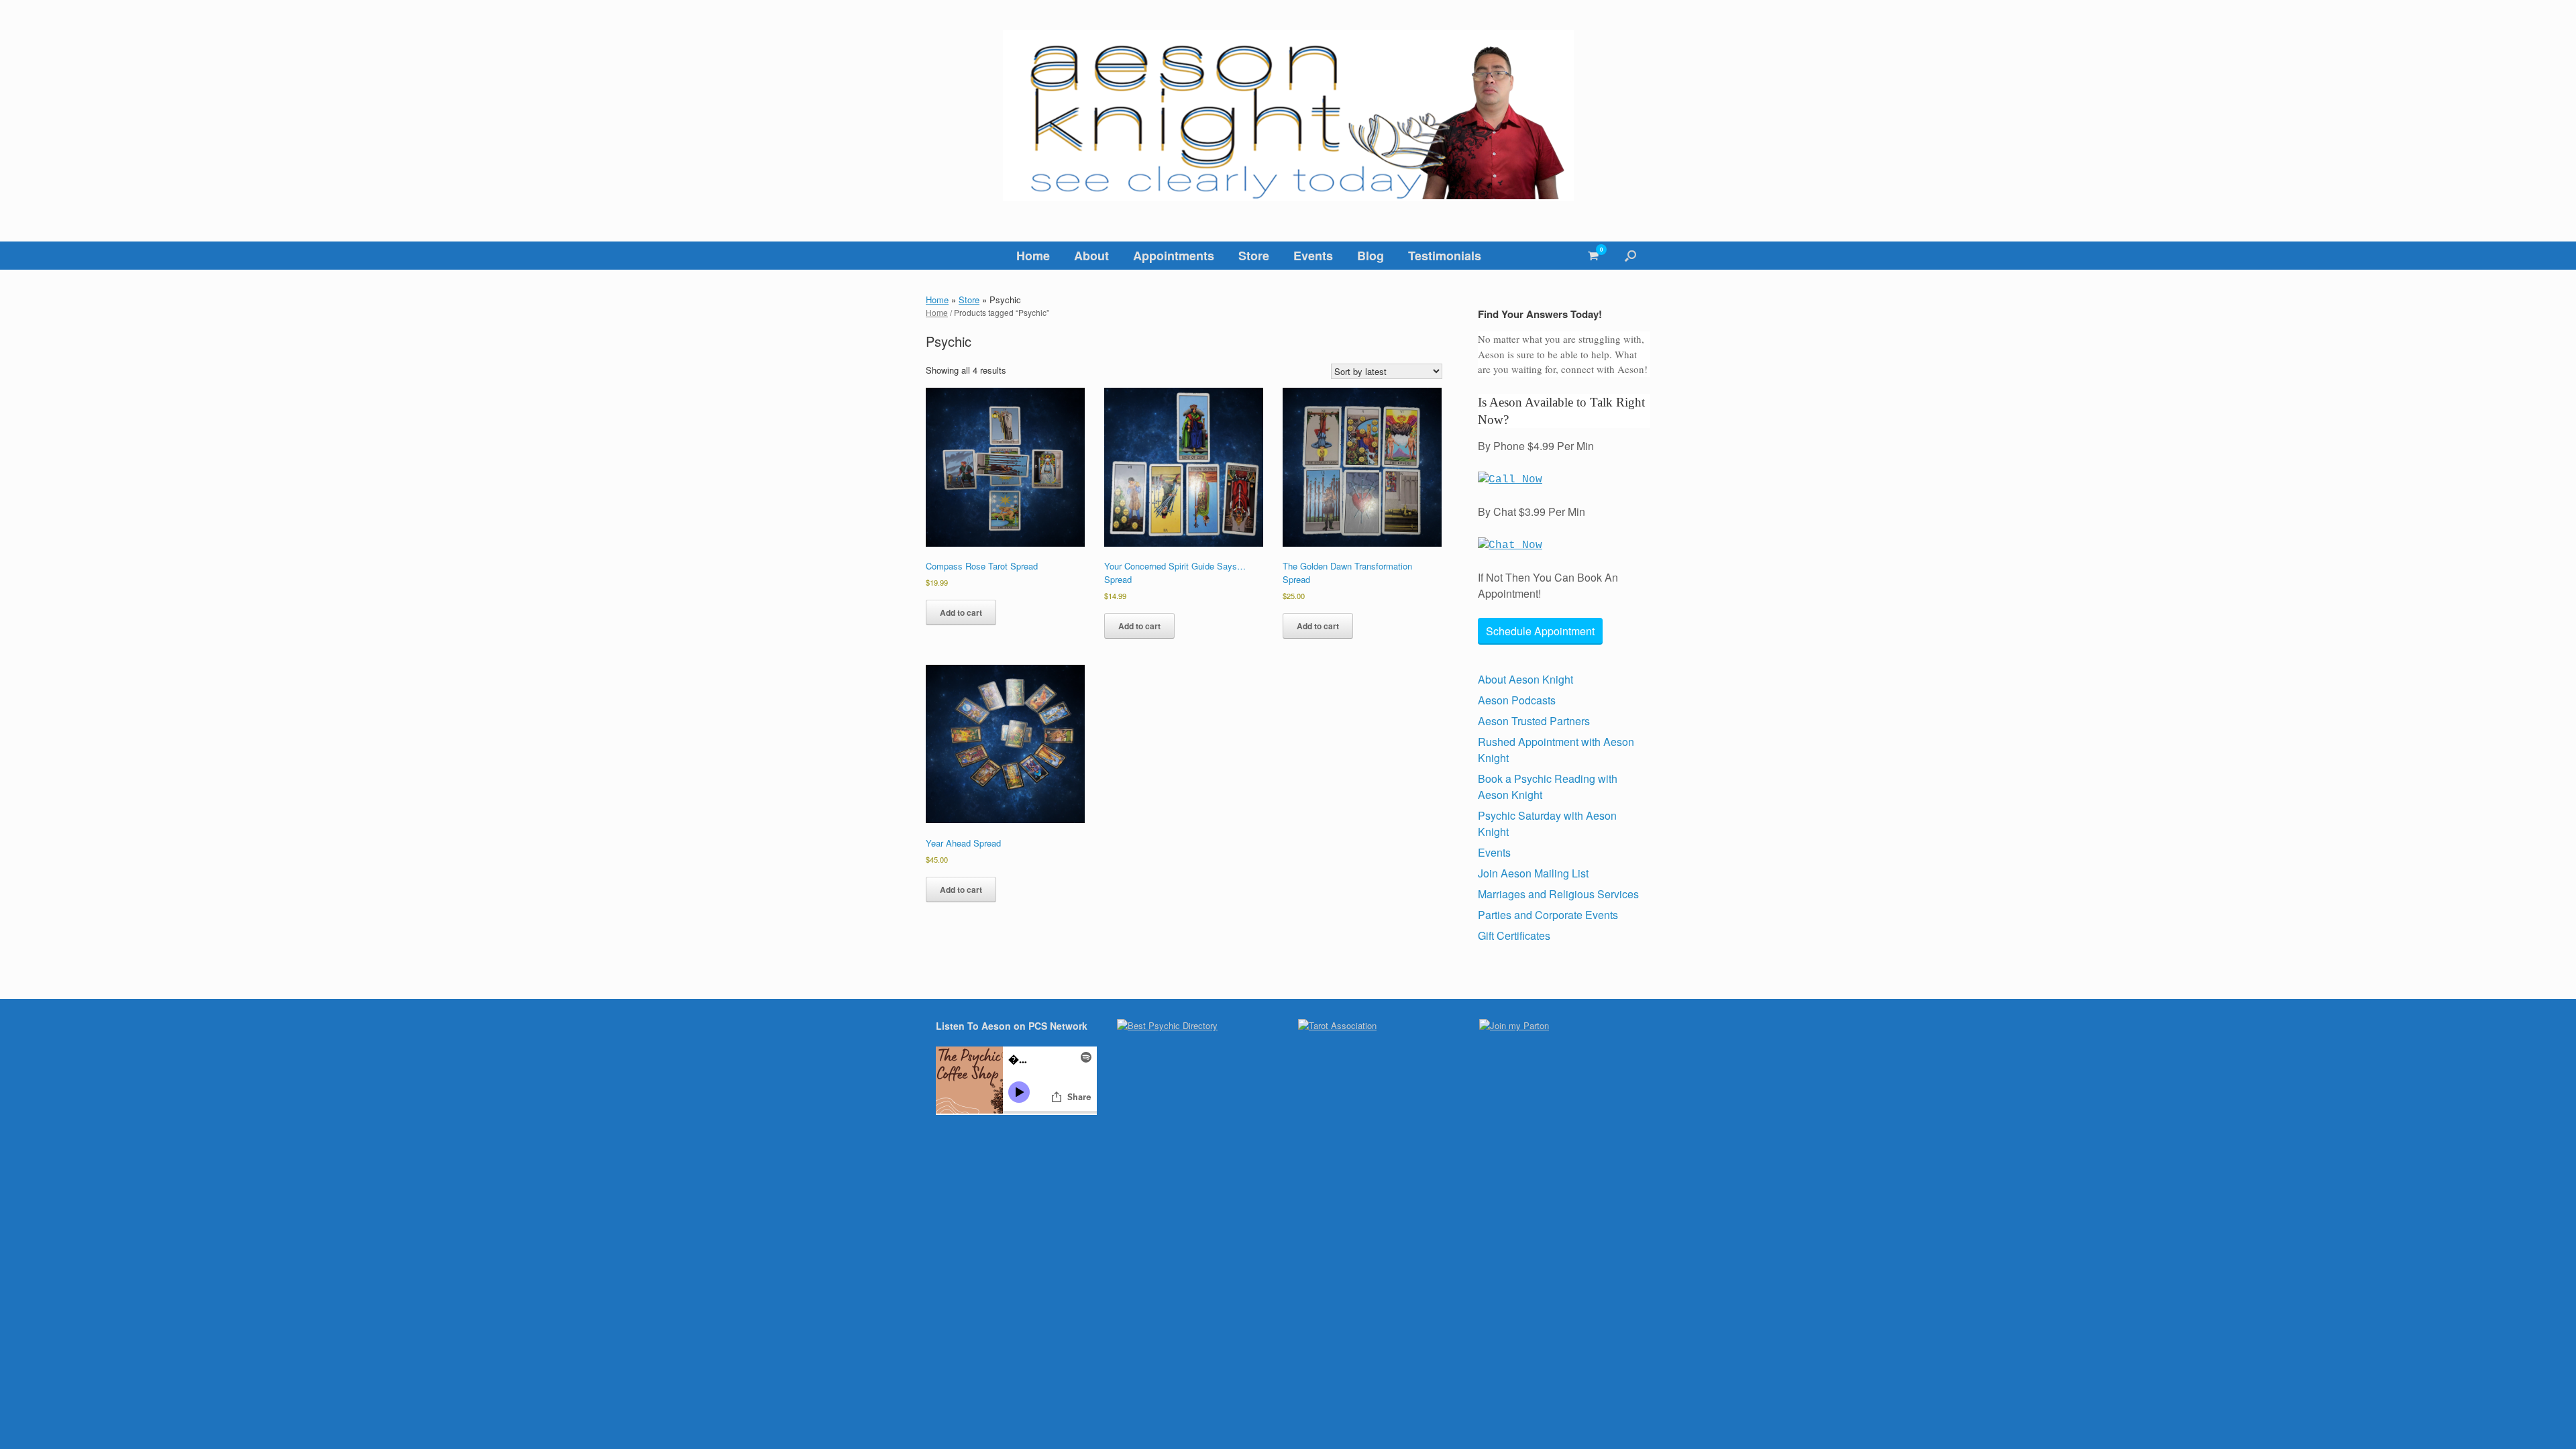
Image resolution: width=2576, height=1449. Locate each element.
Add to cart (961, 612)
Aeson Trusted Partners (1534, 721)
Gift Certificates (1514, 935)
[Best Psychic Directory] (1167, 1025)
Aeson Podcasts (1517, 700)
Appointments (1174, 256)
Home (1033, 256)
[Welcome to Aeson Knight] (1288, 116)
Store (1254, 256)
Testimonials (1445, 256)
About (1091, 256)
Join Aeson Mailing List (1533, 873)
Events (1313, 256)
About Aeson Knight (1525, 679)
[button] (1630, 256)
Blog (1371, 256)
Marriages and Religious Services (1558, 894)
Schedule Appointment (1540, 631)
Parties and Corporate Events (1548, 915)
